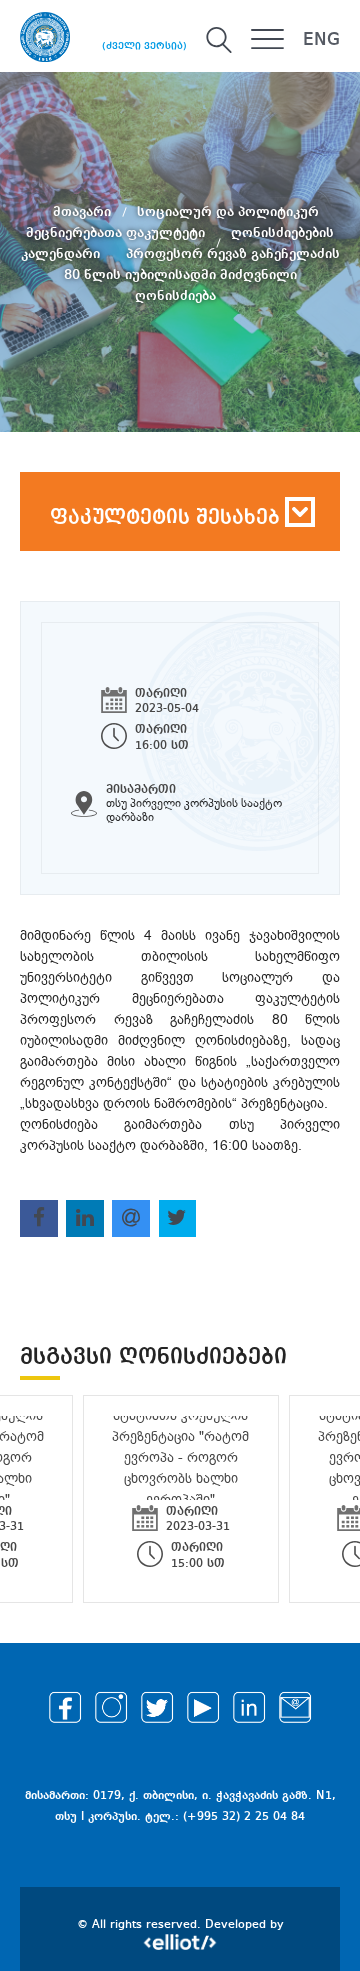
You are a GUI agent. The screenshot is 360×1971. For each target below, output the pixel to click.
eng (321, 40)
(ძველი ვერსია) (144, 46)
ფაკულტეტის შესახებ (165, 518)
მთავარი (84, 212)
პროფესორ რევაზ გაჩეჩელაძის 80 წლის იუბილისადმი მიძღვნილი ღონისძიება (202, 275)
